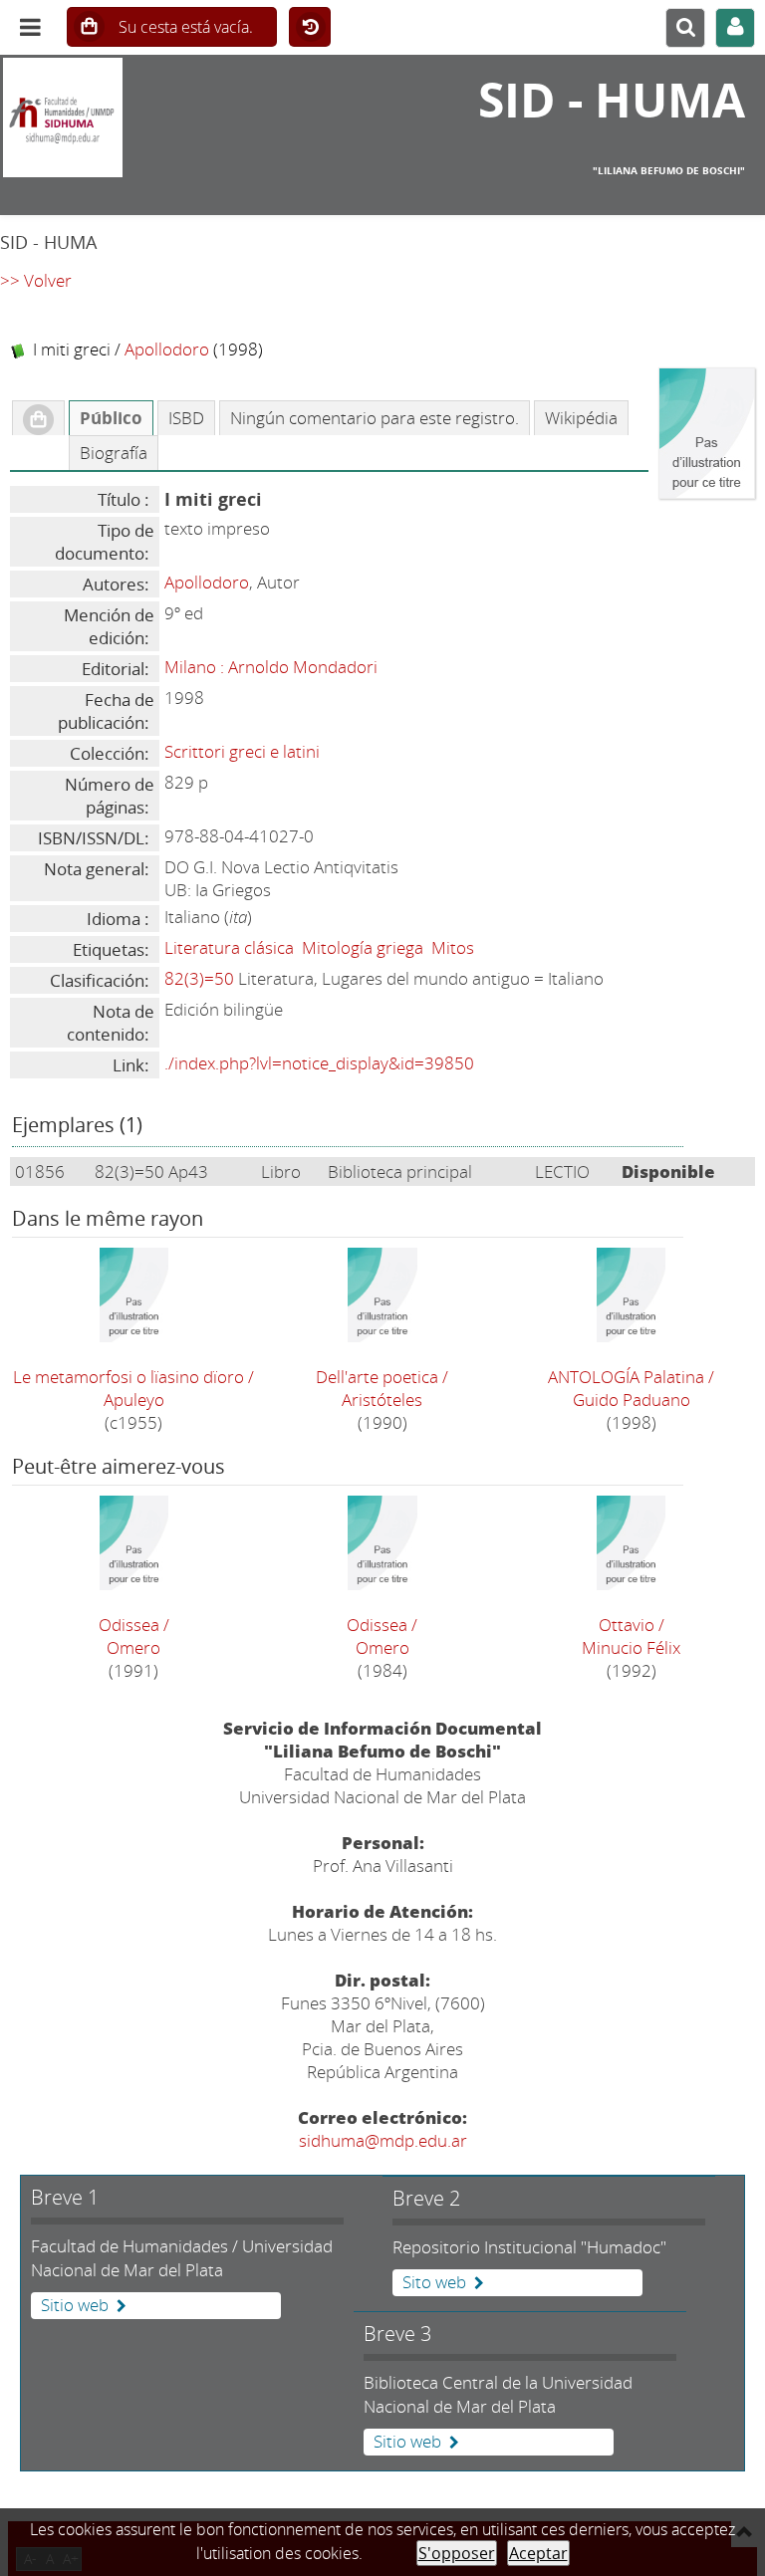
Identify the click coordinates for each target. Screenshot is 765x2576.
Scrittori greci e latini (242, 751)
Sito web (434, 2282)
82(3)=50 (199, 978)
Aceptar (538, 2553)
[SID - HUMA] (127, 117)
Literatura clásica (229, 947)
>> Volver (36, 280)
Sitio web (75, 2305)
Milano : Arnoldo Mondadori (271, 667)
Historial (310, 28)
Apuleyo (134, 1400)
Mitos (453, 947)
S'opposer (457, 2553)
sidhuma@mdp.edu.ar (383, 2140)
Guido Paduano (632, 1400)
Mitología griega (363, 947)
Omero (133, 1647)
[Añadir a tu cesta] (38, 418)
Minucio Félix (631, 1647)
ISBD (186, 418)
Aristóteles (382, 1400)
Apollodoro (167, 349)
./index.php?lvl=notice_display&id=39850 (319, 1063)
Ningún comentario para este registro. (375, 418)
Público (111, 418)
